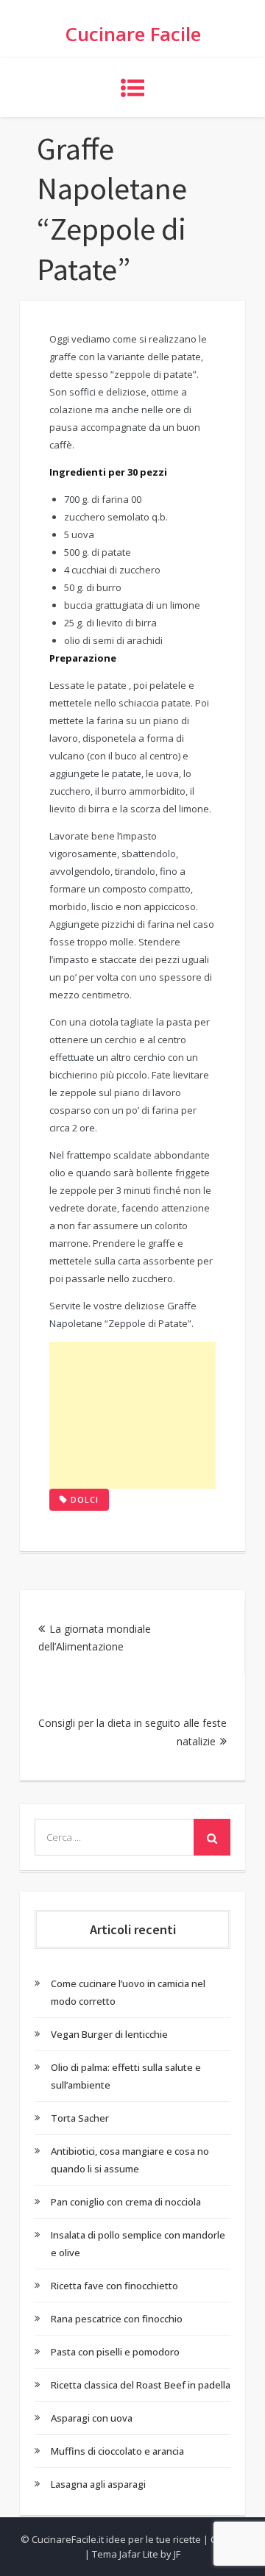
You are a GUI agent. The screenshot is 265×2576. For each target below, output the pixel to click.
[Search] (212, 1837)
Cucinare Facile (133, 34)
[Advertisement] (132, 1415)
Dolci (85, 1499)
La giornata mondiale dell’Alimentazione (95, 1638)
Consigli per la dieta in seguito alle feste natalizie (132, 1732)
